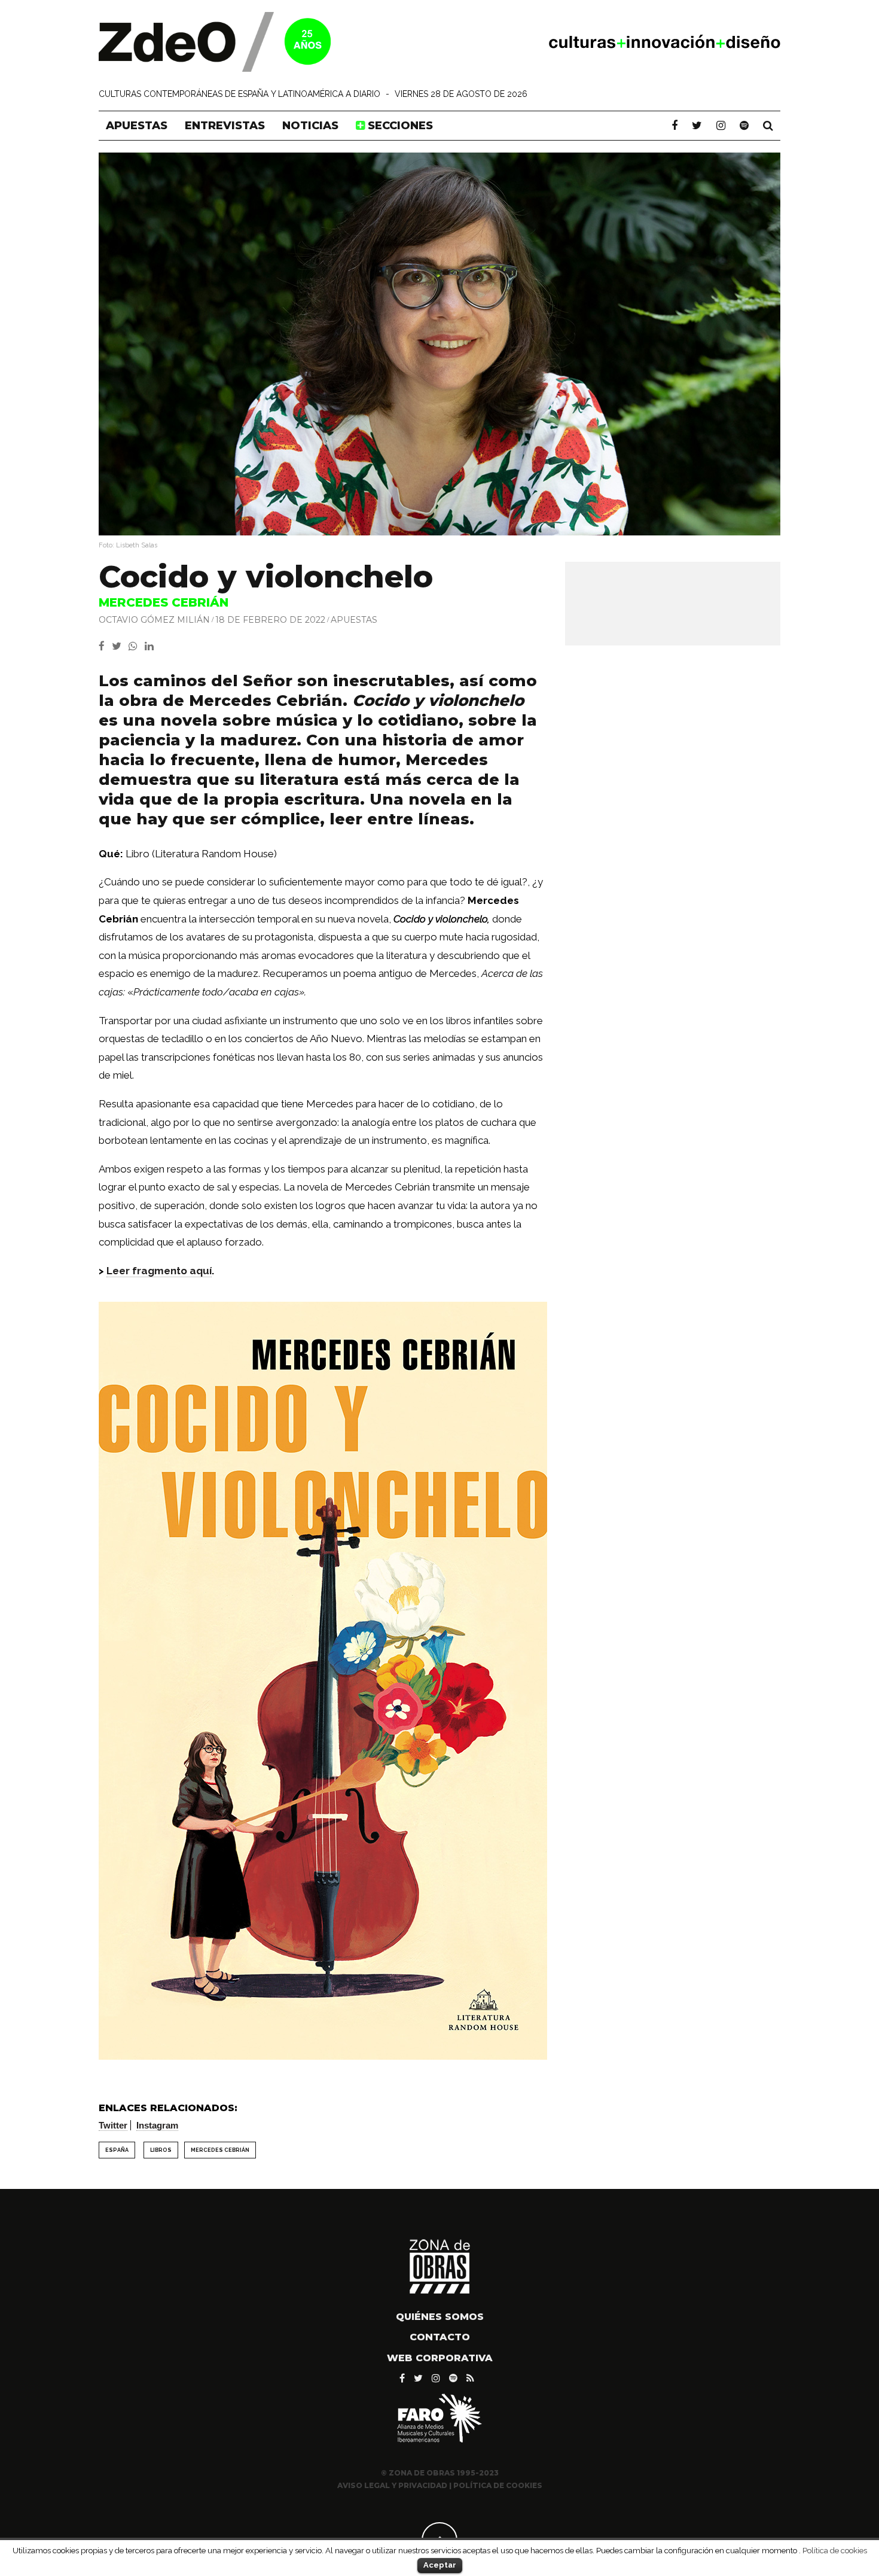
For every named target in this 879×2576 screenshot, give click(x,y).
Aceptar (440, 2565)
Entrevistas (225, 126)
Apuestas (137, 126)
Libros (161, 2150)
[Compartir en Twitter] (120, 646)
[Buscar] (768, 126)
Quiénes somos (440, 2317)
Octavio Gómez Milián (154, 619)
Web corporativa (440, 2358)
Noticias (310, 126)
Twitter (113, 2125)
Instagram (157, 2125)
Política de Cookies (498, 2485)
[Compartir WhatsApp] (135, 646)
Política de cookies (835, 2550)
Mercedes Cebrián (220, 2150)
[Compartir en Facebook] (105, 646)
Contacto (440, 2337)
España (117, 2150)
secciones (399, 126)
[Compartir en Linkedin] (152, 646)
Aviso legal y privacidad (392, 2485)
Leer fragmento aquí (159, 1271)
